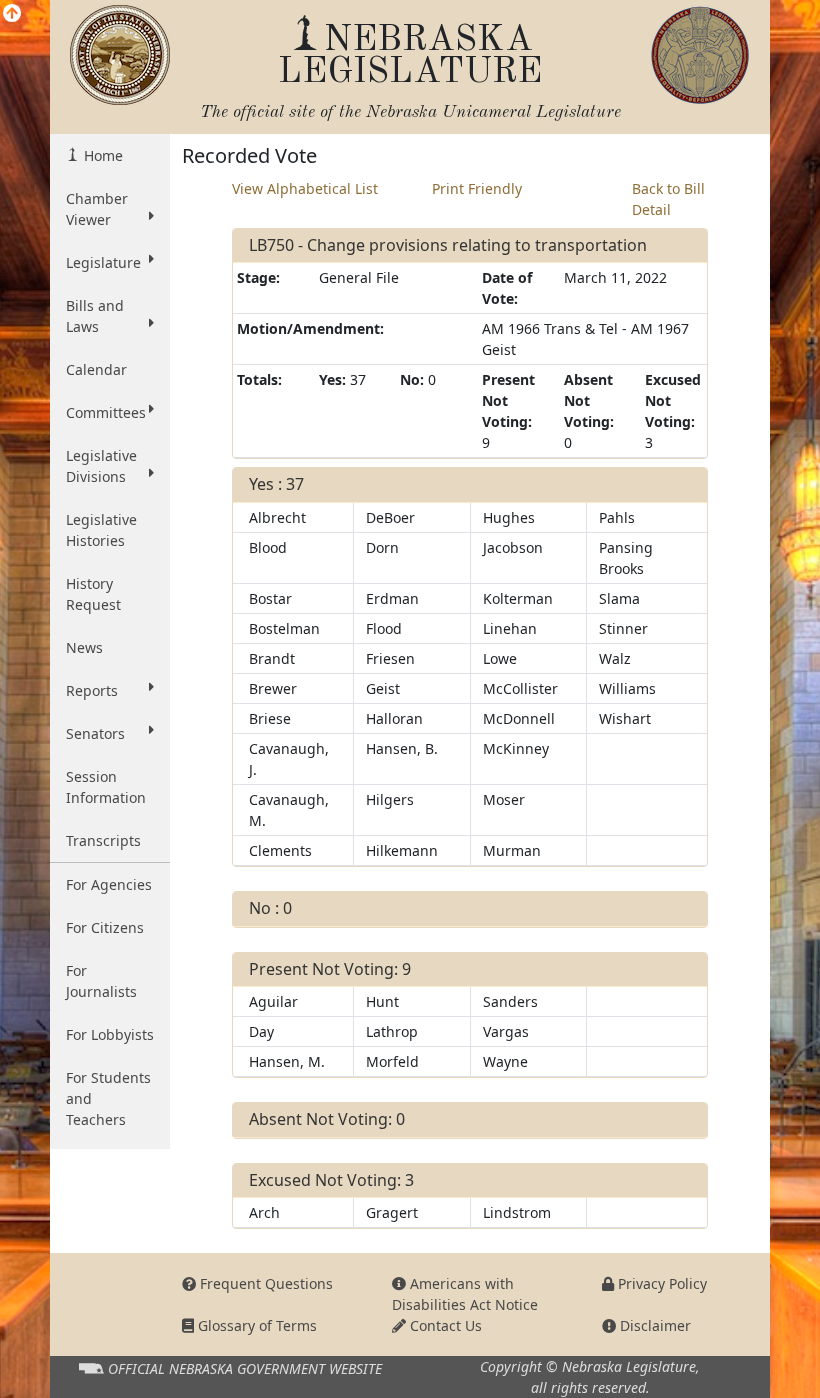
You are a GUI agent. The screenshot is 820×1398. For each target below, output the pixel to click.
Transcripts (103, 840)
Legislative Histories (101, 530)
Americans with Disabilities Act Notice (465, 1294)
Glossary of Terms (255, 1325)
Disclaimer (653, 1325)
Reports (92, 690)
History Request (93, 594)
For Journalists (101, 981)
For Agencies (109, 884)
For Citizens (105, 927)
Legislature (103, 262)
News (84, 647)
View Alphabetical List (305, 188)
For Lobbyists (110, 1034)
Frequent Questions (264, 1283)
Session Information (106, 787)
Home (101, 155)
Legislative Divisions (101, 466)
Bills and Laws (95, 316)
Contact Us (444, 1325)
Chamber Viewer (97, 209)
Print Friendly (477, 188)
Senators (95, 733)
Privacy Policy (660, 1283)
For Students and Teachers (108, 1098)
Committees (106, 412)
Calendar (96, 369)
